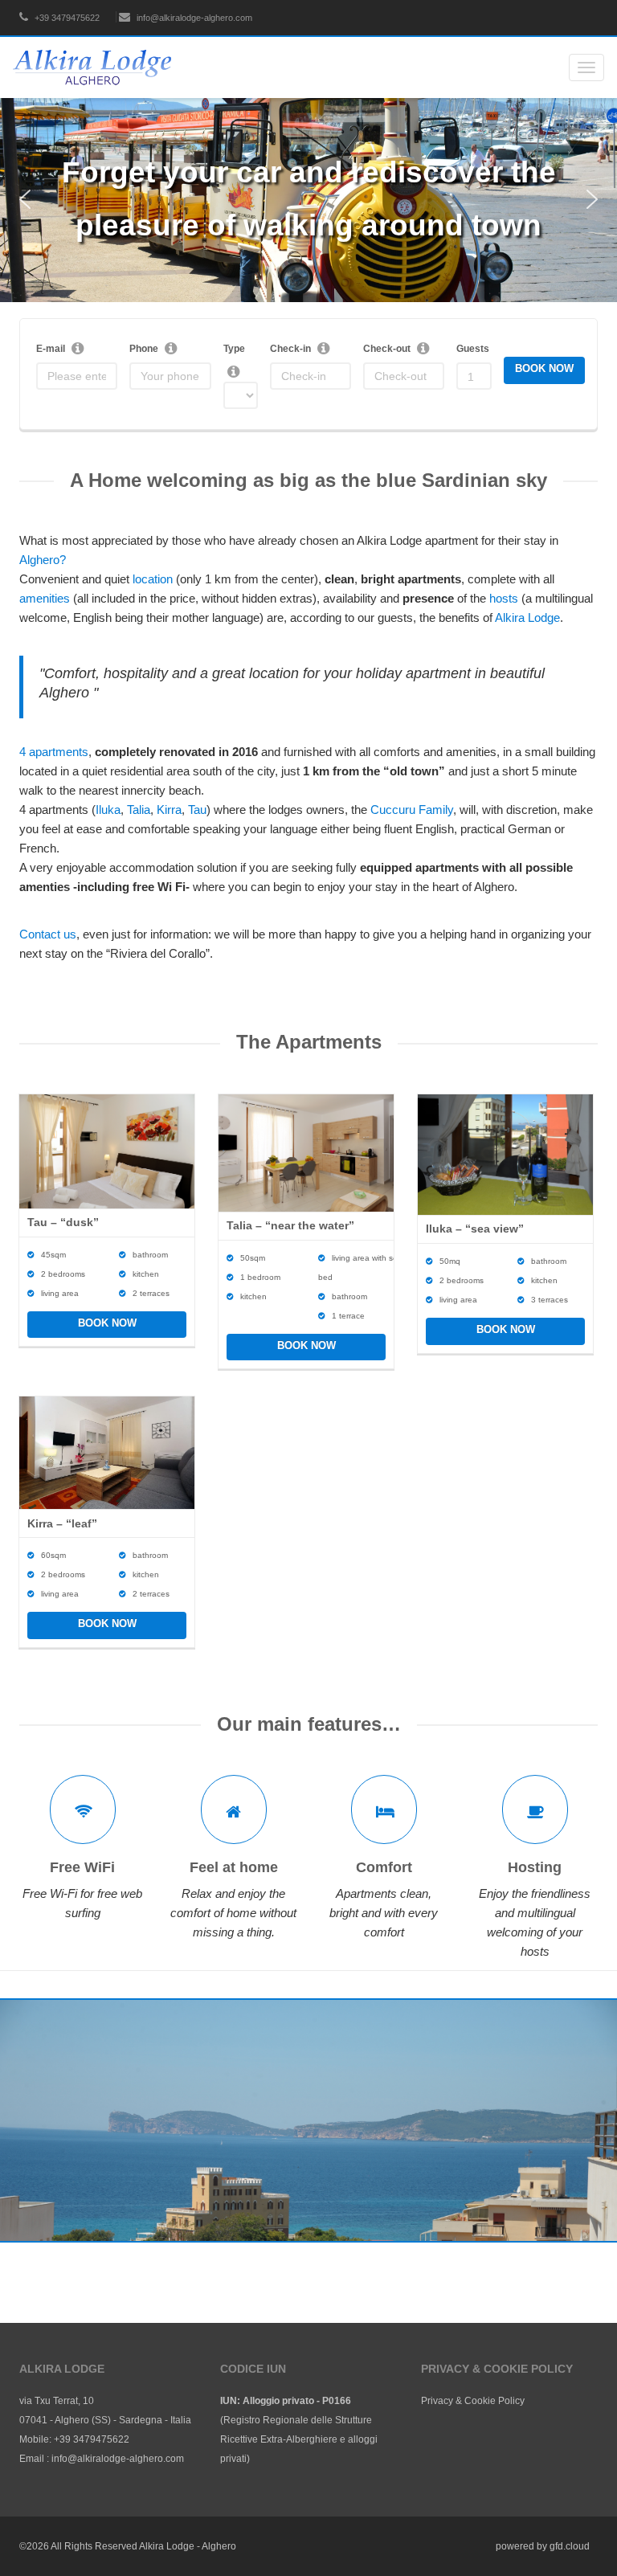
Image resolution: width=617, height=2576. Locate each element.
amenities (45, 598)
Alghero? (43, 560)
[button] (25, 199)
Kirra (169, 810)
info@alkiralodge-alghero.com (193, 18)
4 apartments (54, 752)
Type (234, 349)
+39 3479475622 (66, 18)
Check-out (387, 349)
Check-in (290, 349)
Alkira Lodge (527, 617)
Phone (144, 349)
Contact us (48, 934)
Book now (107, 1323)
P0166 (337, 2401)
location (153, 579)
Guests (473, 349)
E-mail (51, 349)
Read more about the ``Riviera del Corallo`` (308, 2200)
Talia (139, 810)
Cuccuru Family (412, 810)
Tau (197, 810)
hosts (504, 598)
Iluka (108, 810)
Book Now (544, 368)
